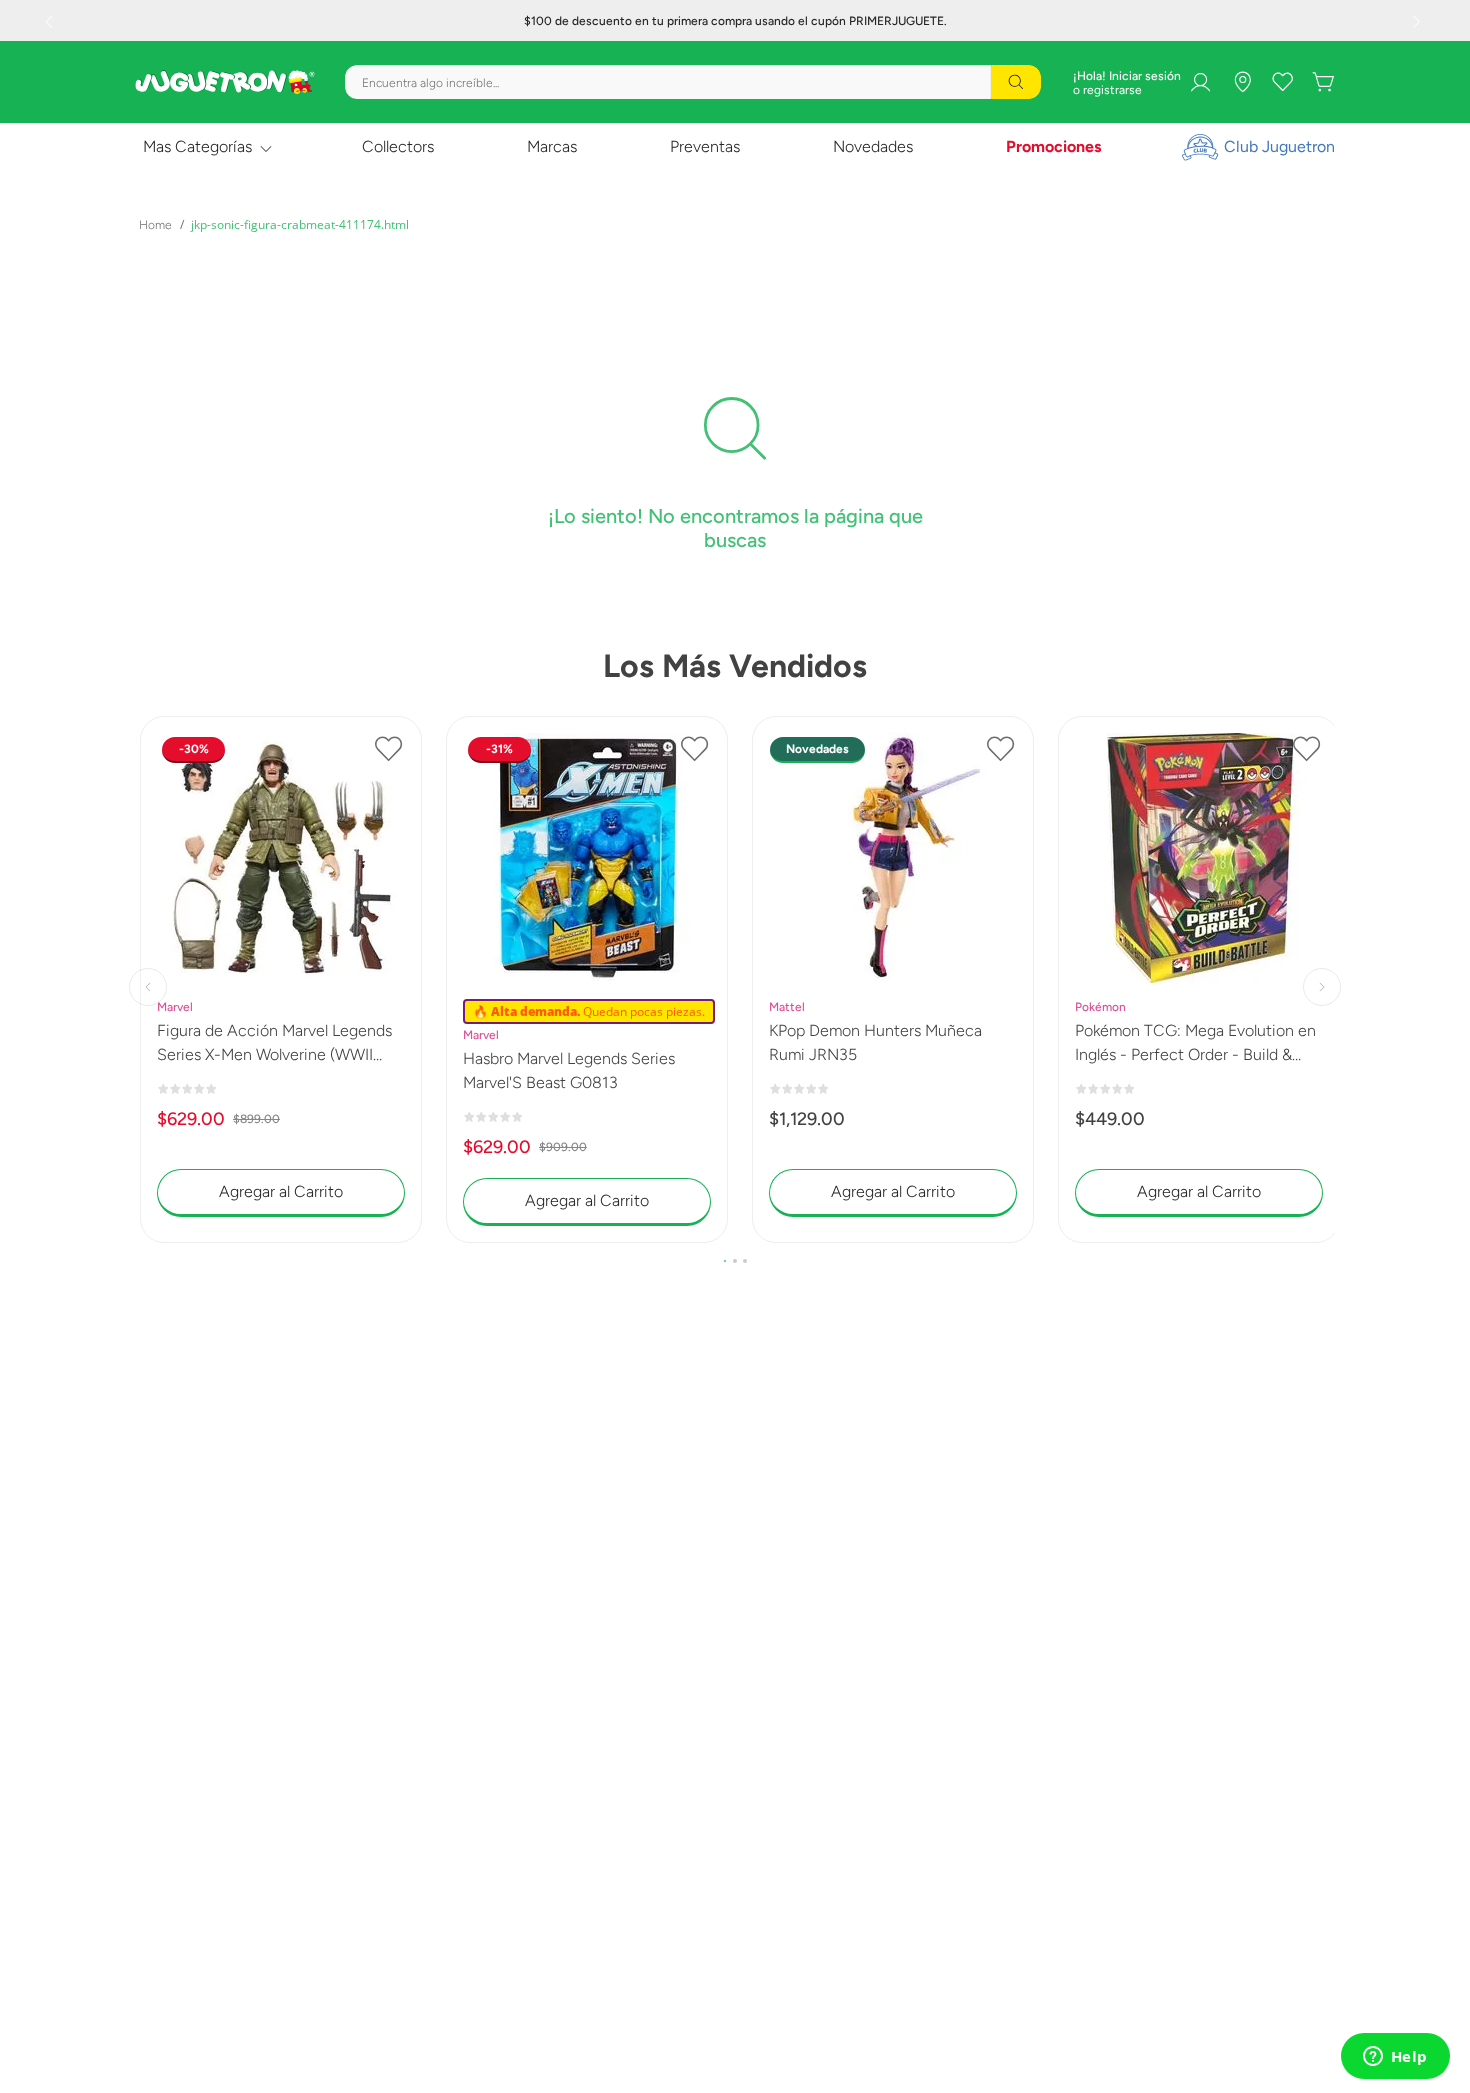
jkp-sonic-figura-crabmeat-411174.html (300, 224)
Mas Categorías (197, 146)
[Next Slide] (1419, 21)
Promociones (1053, 146)
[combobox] (693, 82)
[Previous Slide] (51, 21)
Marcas (552, 146)
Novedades (873, 146)
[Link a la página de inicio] (155, 225)
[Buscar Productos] (1016, 82)
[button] (725, 1261)
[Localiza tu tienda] (1243, 82)
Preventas (705, 146)
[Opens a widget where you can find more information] (1395, 2058)
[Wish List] (1283, 82)
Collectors (398, 146)
